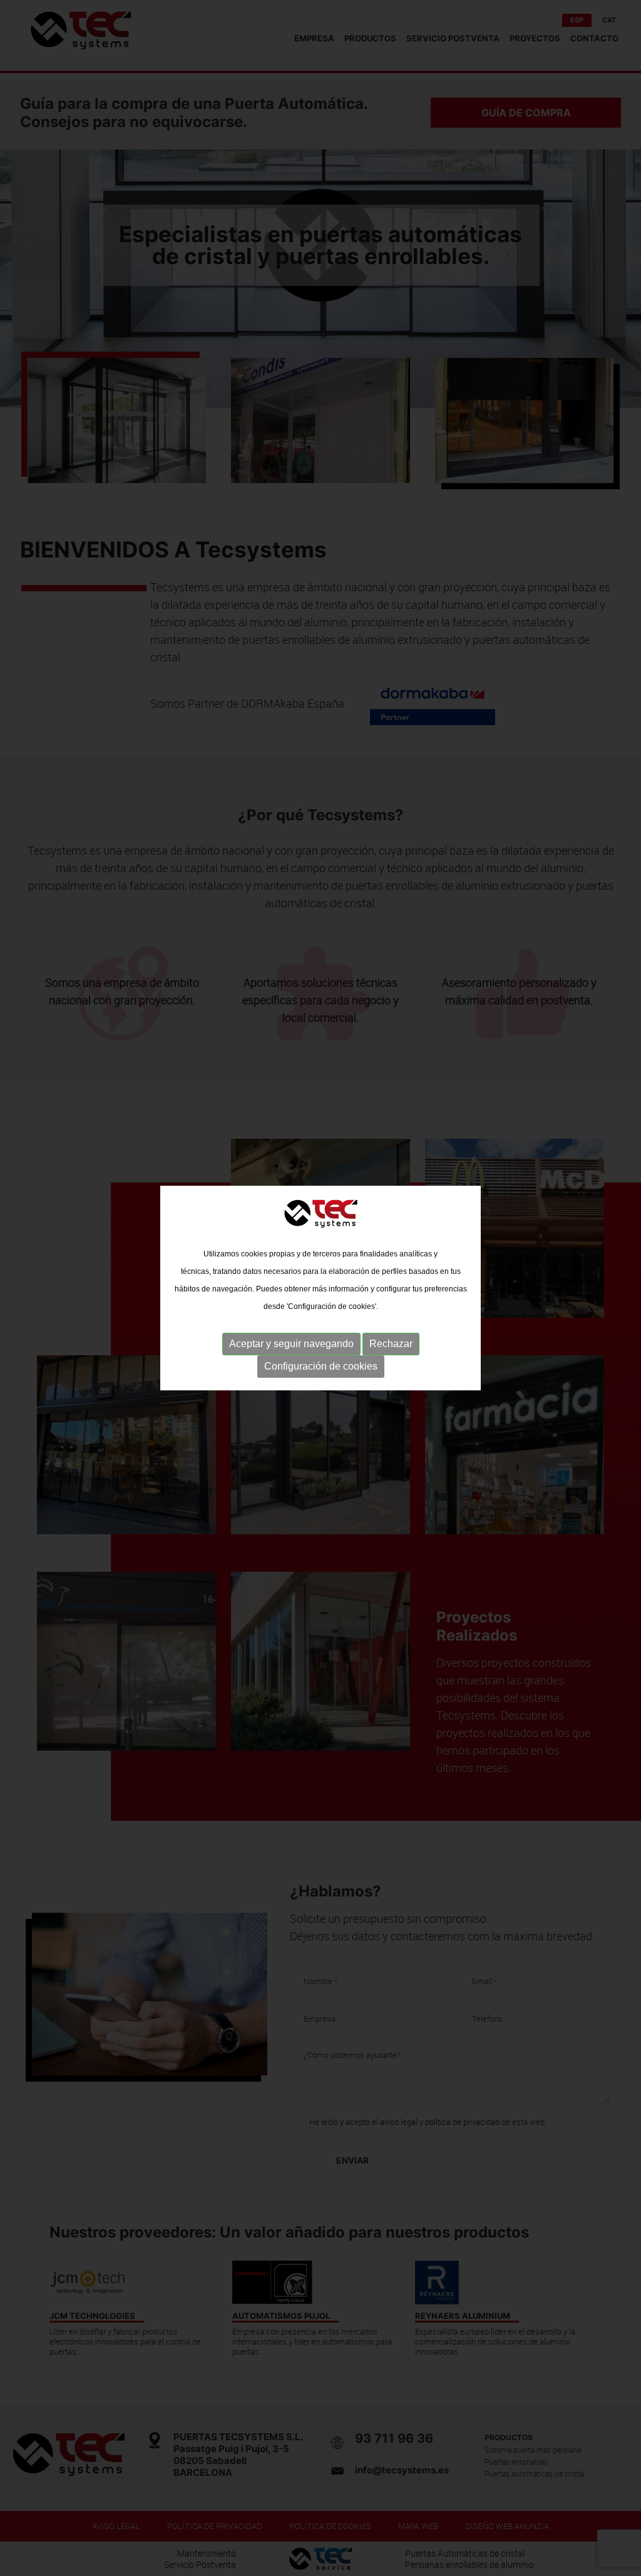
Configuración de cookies (321, 1366)
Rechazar (391, 1344)
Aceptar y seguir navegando (291, 1344)
